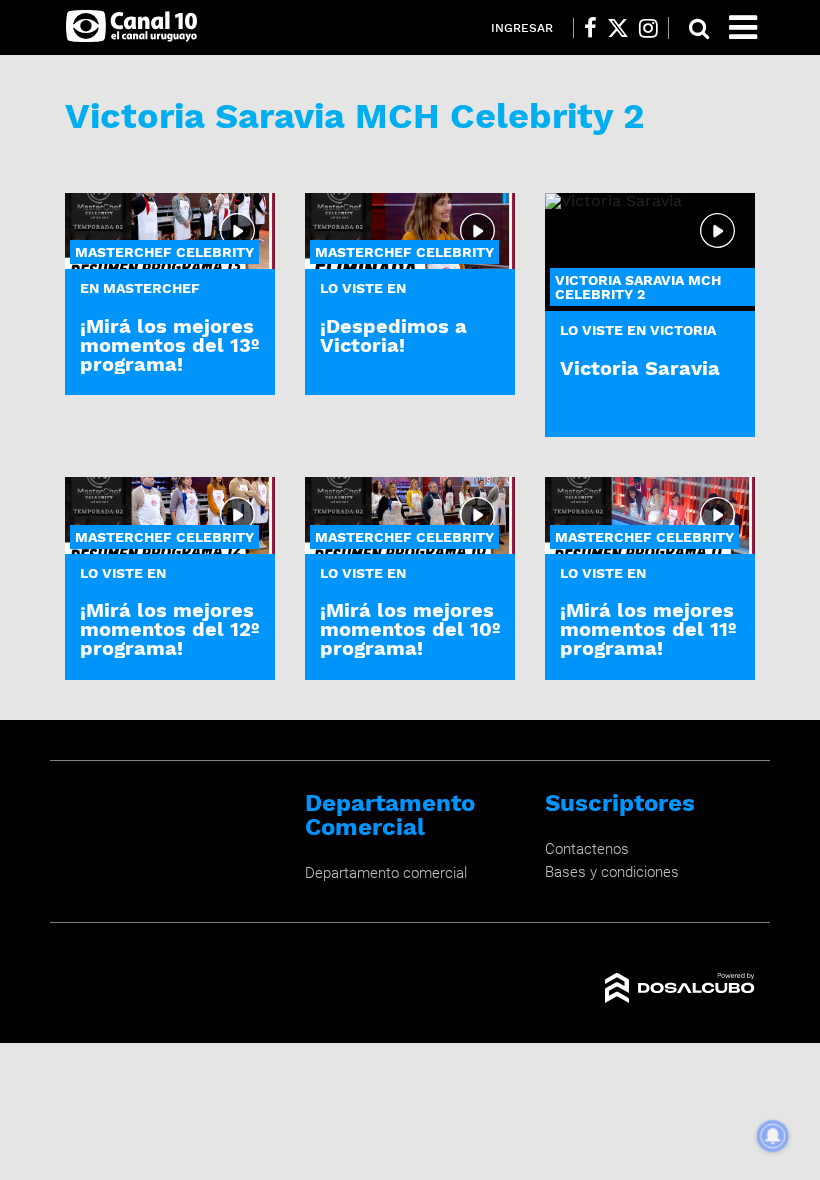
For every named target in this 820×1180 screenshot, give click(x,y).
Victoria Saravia (640, 368)
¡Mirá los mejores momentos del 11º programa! (648, 629)
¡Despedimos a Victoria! (393, 335)
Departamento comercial (386, 873)
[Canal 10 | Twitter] (618, 28)
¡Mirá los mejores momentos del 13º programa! (169, 345)
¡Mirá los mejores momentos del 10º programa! (410, 629)
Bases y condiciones (612, 872)
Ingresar (522, 28)
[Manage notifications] (773, 1136)
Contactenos (587, 849)
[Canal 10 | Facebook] (590, 28)
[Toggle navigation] (743, 27)
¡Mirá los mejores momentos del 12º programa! (169, 629)
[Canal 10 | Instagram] (648, 28)
